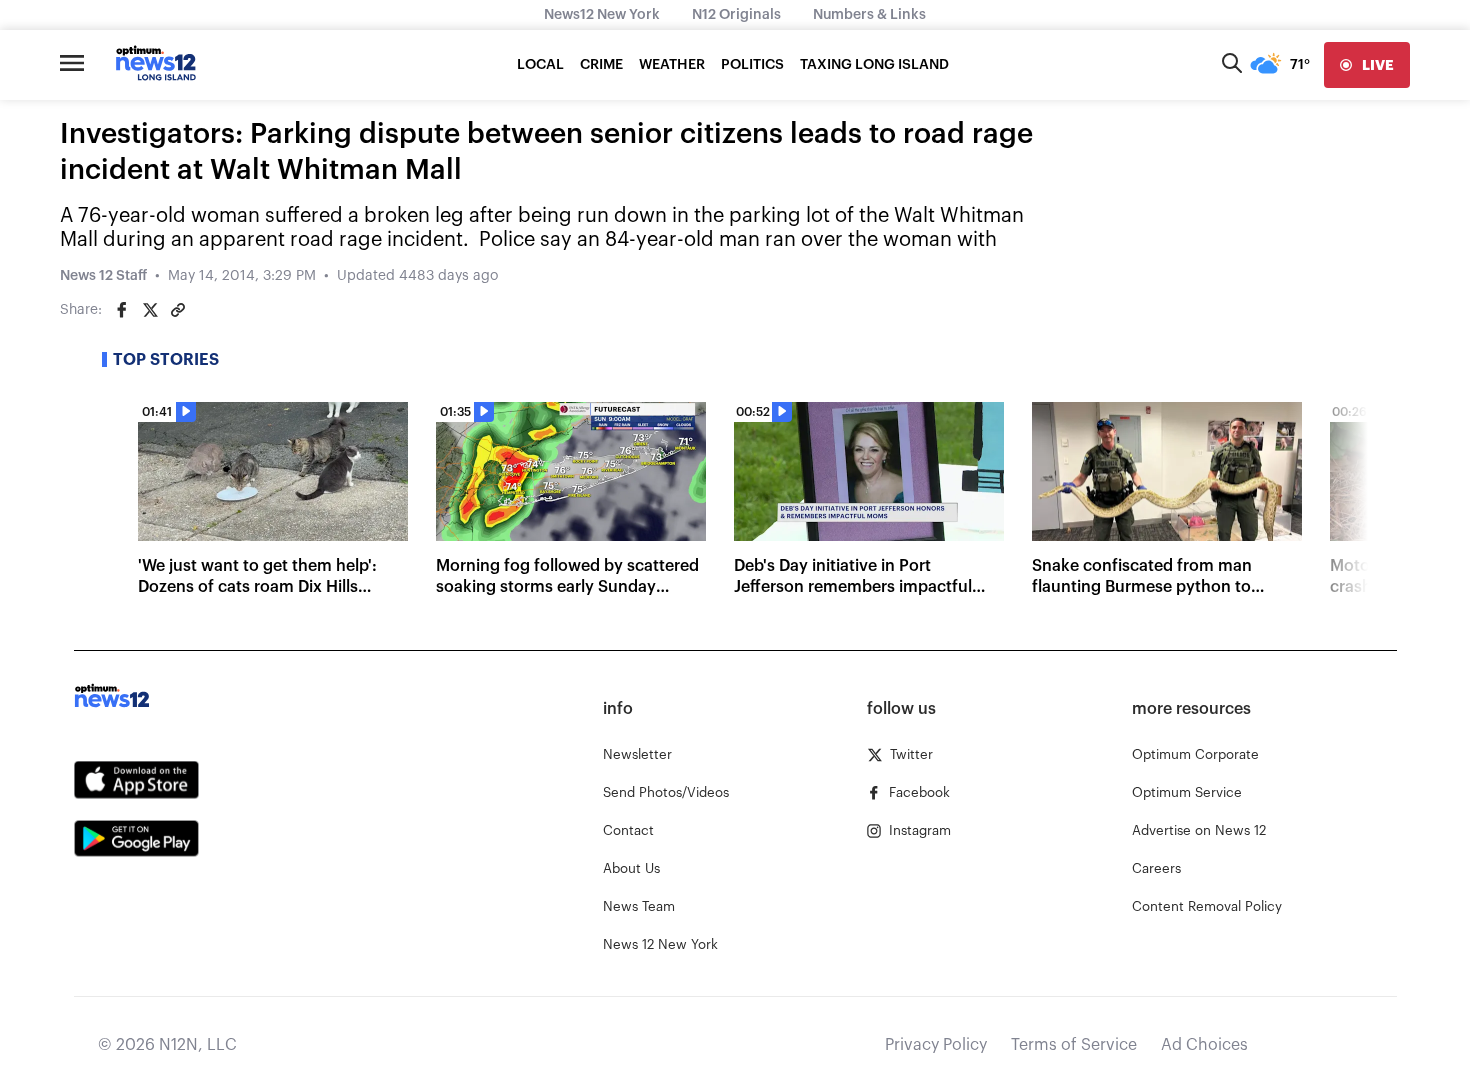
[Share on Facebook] (122, 310)
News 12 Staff (103, 276)
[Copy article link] (178, 310)
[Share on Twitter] (150, 310)
